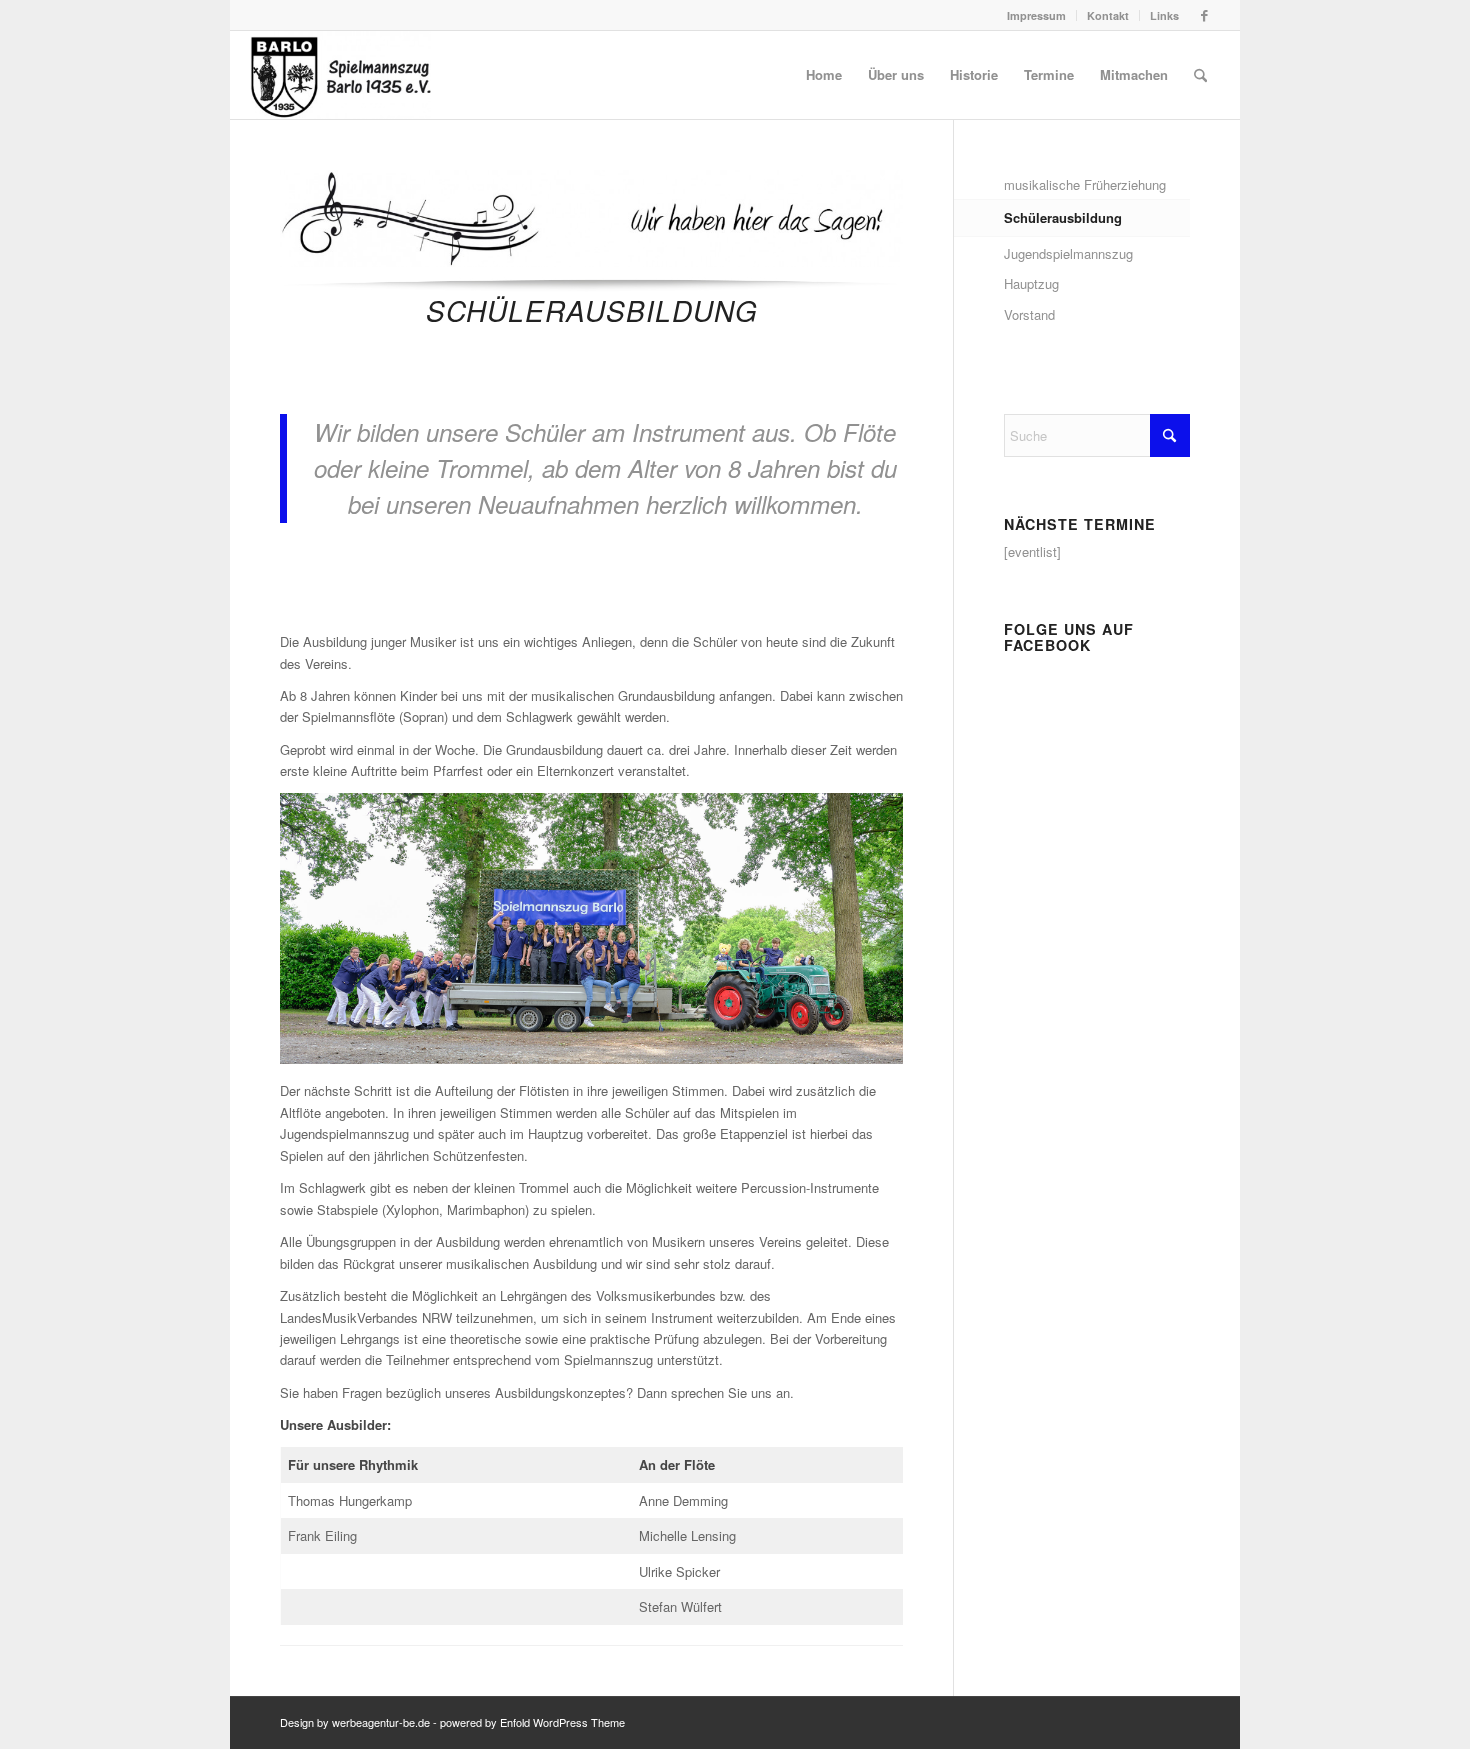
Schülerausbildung (1063, 217)
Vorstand (1029, 314)
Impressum (1036, 15)
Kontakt (1108, 15)
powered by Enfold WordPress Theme (532, 1722)
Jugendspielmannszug (1068, 253)
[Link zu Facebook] (1205, 15)
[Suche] (1200, 75)
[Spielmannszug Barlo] (340, 75)
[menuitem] (1037, 15)
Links (1164, 15)
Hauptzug (1031, 283)
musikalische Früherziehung (1085, 184)
